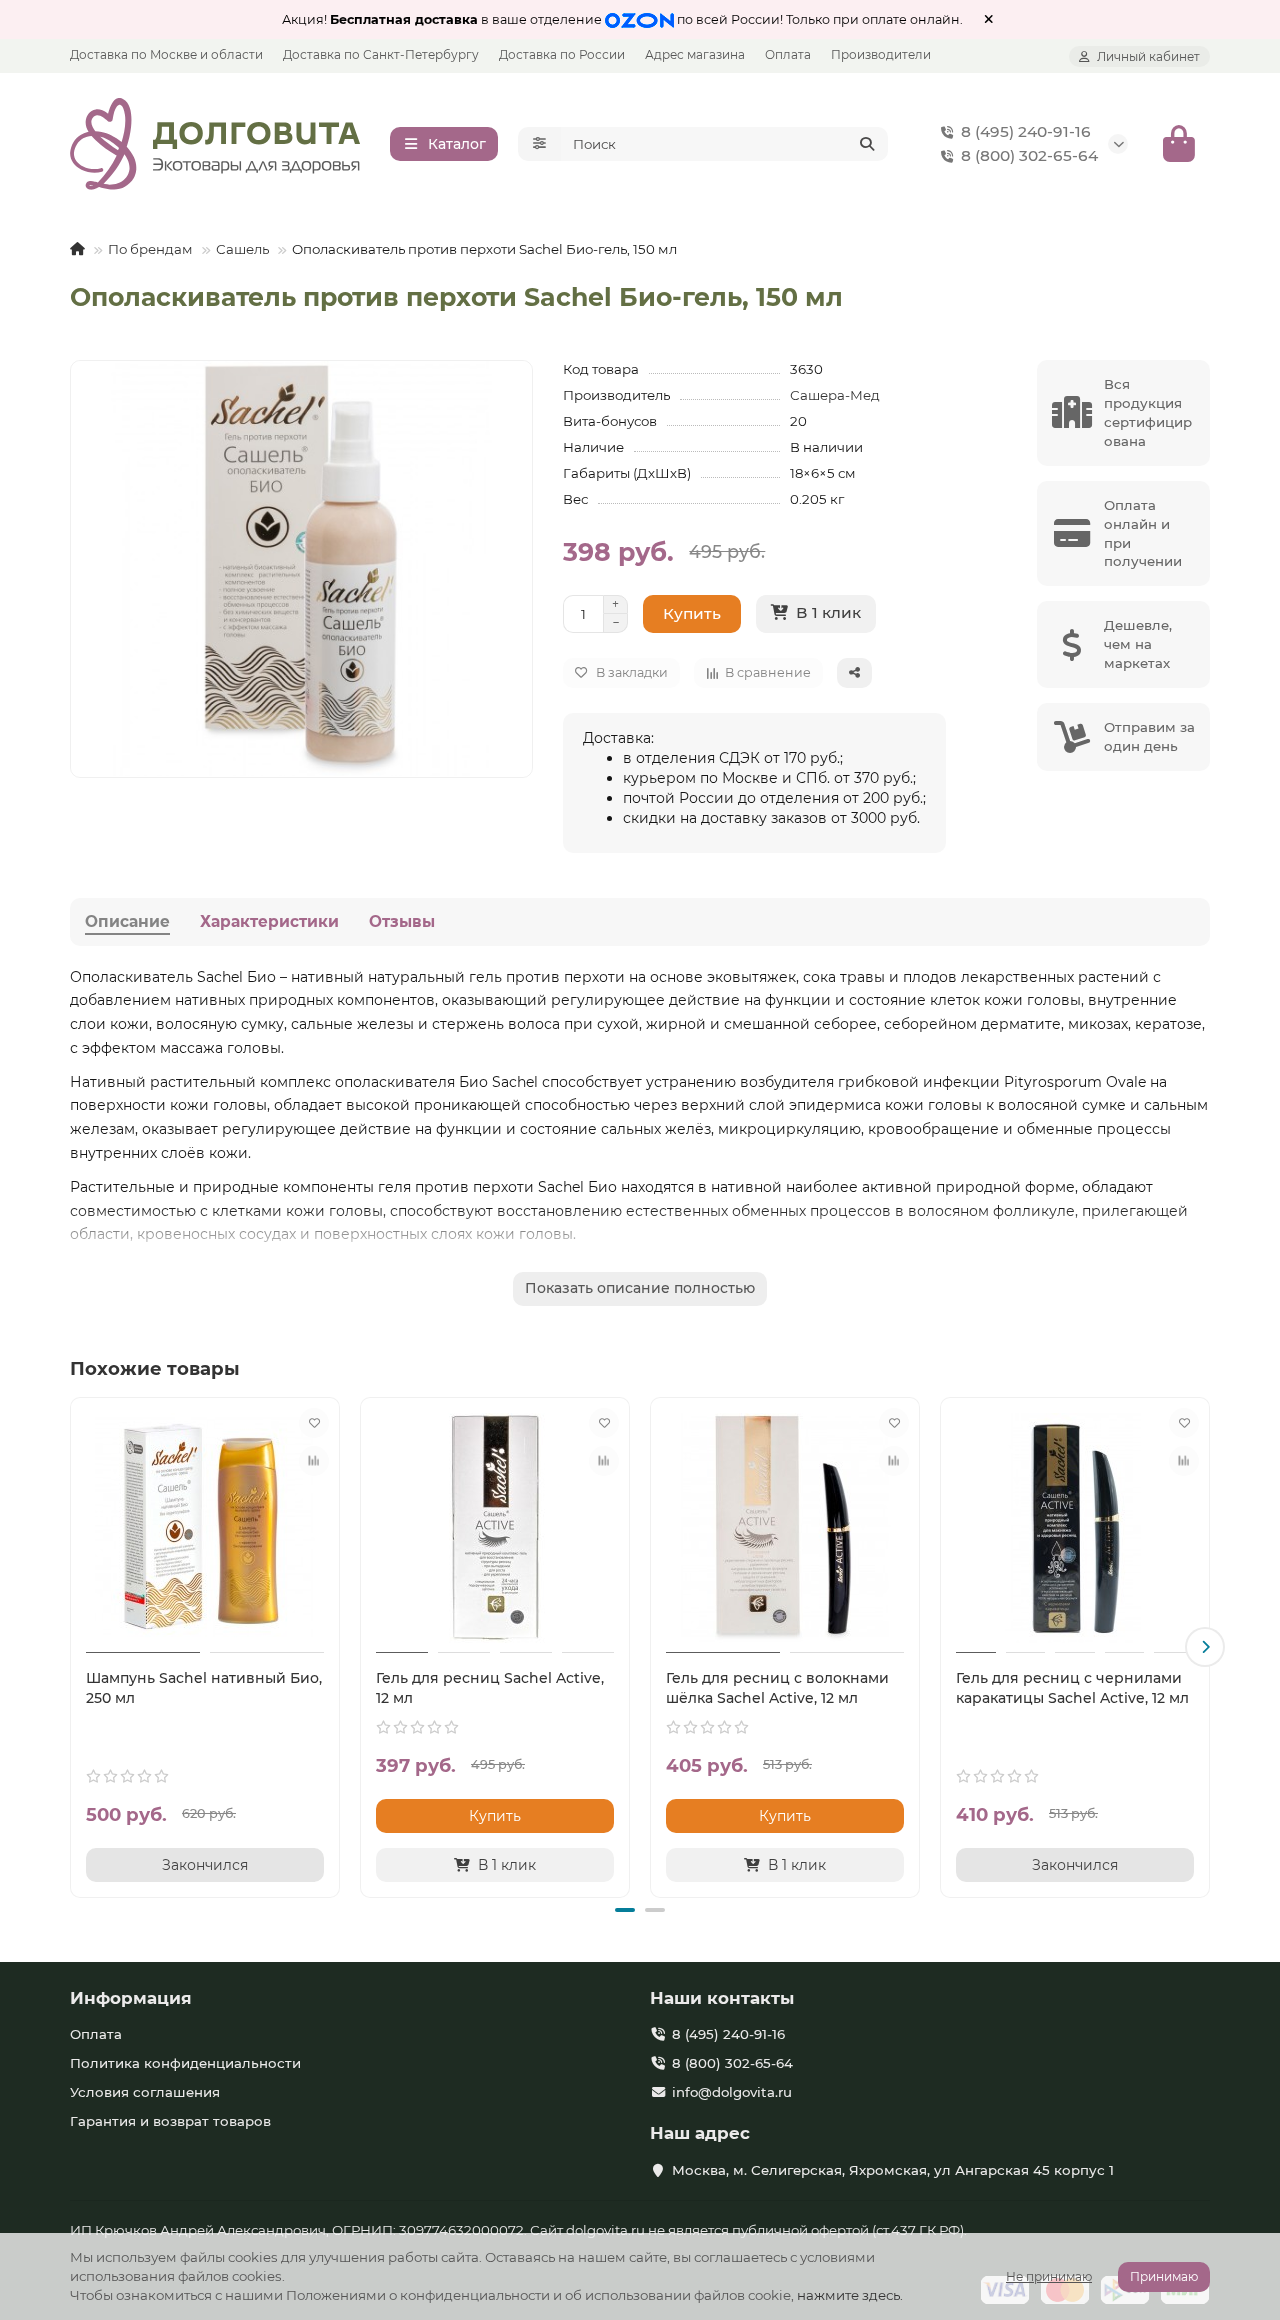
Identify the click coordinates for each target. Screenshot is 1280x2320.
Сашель (242, 249)
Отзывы (402, 921)
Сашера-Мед (835, 395)
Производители (881, 54)
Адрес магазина (695, 54)
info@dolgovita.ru (732, 2092)
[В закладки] (314, 1423)
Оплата (788, 54)
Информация (131, 1998)
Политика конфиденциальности (185, 2063)
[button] (75, 1647)
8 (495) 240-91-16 (1026, 131)
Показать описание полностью (640, 1288)
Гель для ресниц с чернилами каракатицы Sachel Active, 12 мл (1072, 1688)
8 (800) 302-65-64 (1029, 155)
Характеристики (269, 921)
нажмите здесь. (850, 2295)
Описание (127, 921)
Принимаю (1164, 2276)
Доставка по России (562, 54)
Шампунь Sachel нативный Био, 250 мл (204, 1688)
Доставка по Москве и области (166, 54)
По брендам (150, 249)
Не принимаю (1049, 2276)
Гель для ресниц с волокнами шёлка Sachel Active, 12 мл (777, 1688)
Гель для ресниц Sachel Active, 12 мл (490, 1688)
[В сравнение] (314, 1461)
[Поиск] (867, 144)
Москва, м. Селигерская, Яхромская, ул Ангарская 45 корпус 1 (893, 2170)
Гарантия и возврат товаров (170, 2121)
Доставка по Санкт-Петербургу (381, 54)
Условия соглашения (145, 2092)
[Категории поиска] (539, 144)
